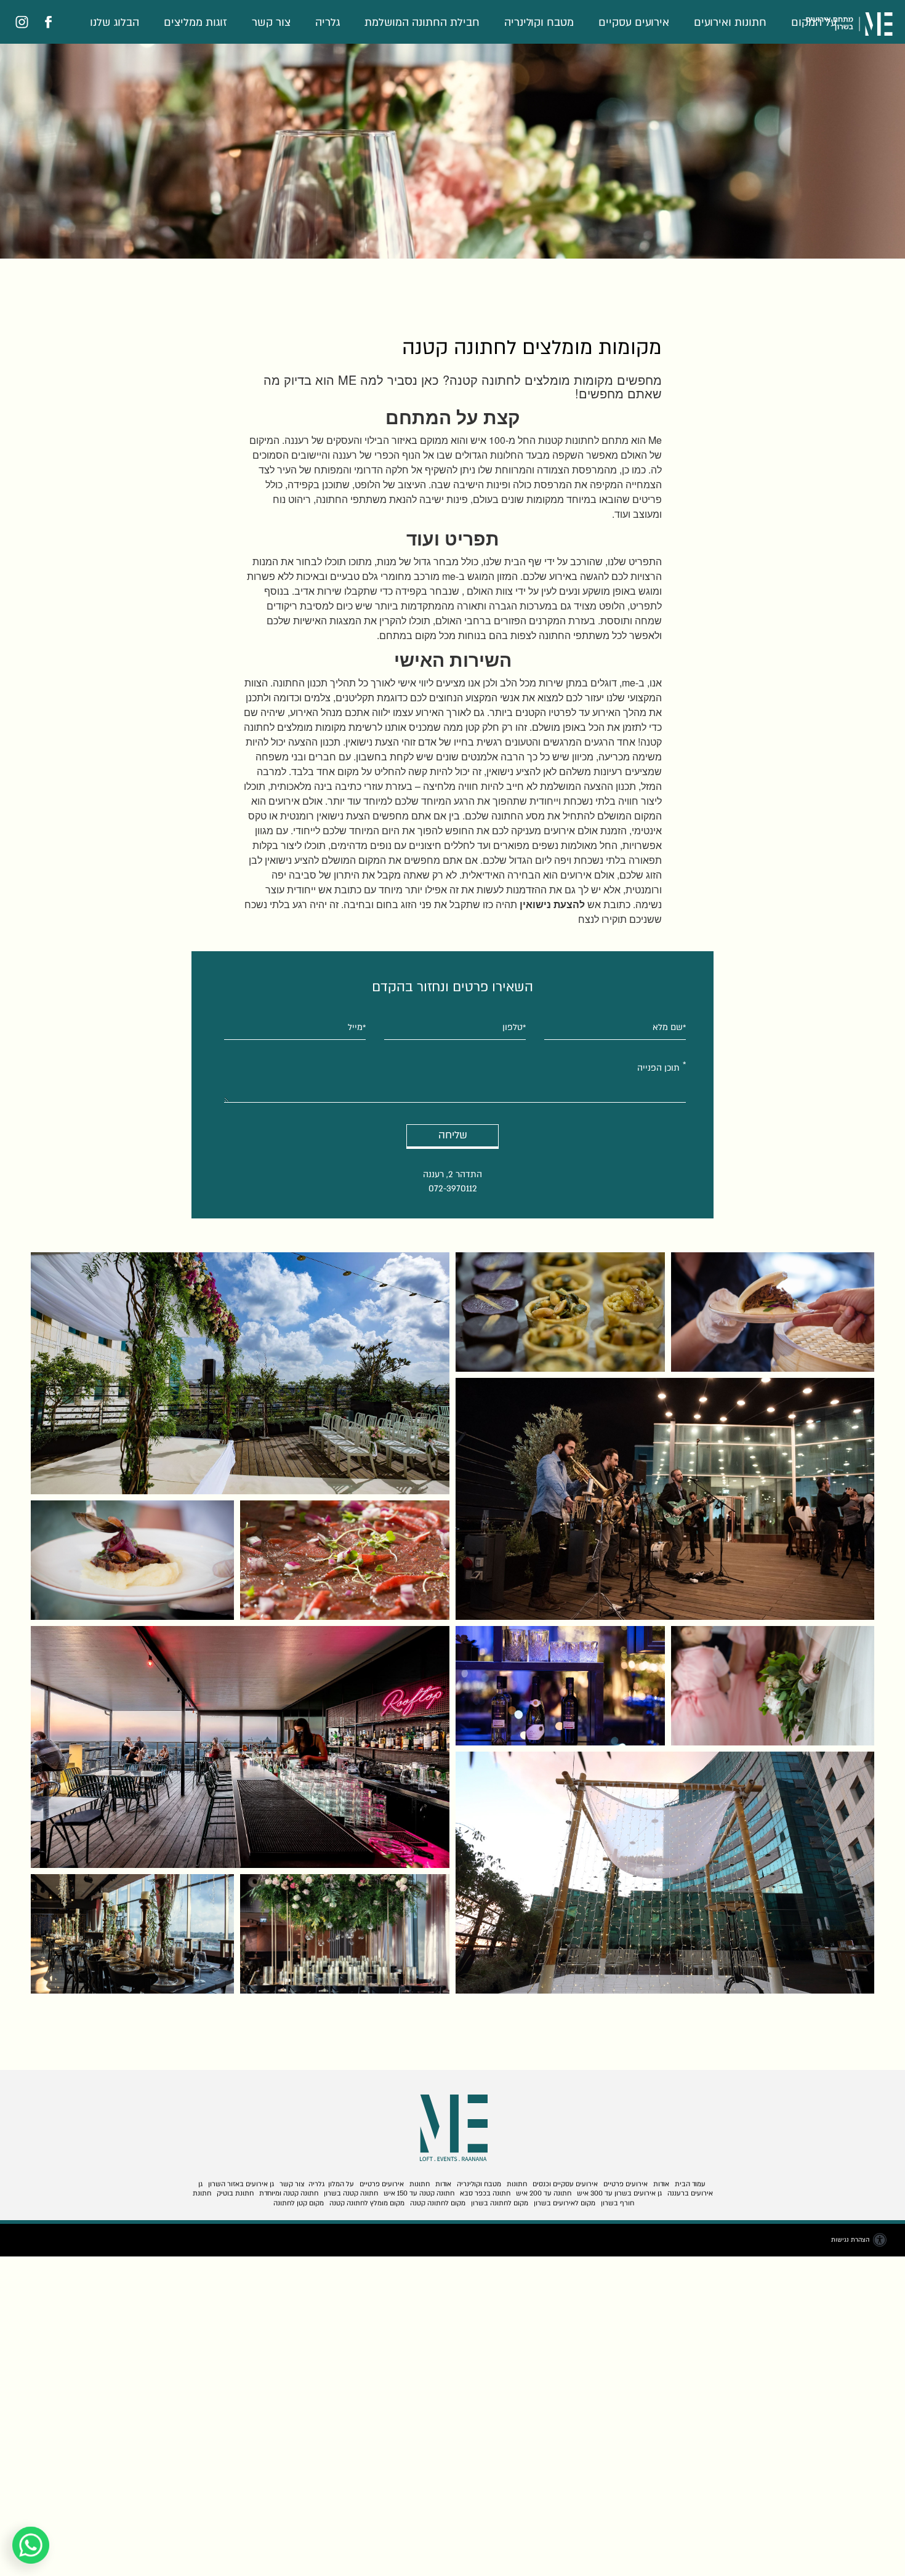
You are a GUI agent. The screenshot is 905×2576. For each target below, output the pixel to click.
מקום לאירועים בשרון (565, 2203)
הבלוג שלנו (115, 22)
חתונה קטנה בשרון (351, 2193)
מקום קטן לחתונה (299, 2203)
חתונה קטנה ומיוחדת (289, 2193)
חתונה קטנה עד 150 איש (419, 2193)
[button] (452, 26)
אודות (661, 2184)
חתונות (517, 2184)
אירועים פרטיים (625, 2184)
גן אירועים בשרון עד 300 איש (619, 2193)
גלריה (328, 22)
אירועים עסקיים (634, 22)
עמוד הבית (690, 2184)
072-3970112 (453, 1188)
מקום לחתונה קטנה (438, 2203)
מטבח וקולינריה (539, 22)
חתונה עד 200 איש (544, 2193)
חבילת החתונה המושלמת (422, 22)
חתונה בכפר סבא (485, 2193)
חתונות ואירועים (730, 22)
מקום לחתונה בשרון (500, 2203)
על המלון (341, 2184)
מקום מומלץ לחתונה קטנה (367, 2203)
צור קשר (271, 22)
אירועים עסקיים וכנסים (565, 2184)
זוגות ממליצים (195, 22)
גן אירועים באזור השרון (241, 2184)
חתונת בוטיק (235, 2193)
